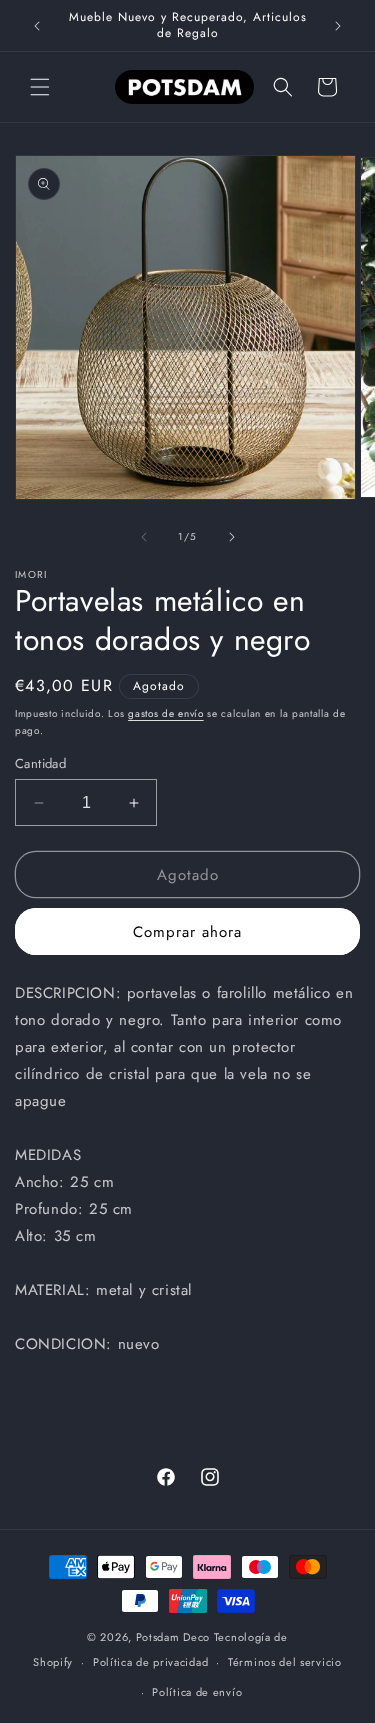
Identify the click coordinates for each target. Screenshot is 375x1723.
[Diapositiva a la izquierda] (144, 537)
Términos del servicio (285, 1662)
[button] (40, 87)
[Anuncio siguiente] (338, 26)
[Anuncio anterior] (37, 26)
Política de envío (197, 1692)
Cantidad (40, 763)
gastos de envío (166, 713)
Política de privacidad (150, 1662)
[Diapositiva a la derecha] (232, 537)
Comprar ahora (187, 932)
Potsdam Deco (173, 1637)
